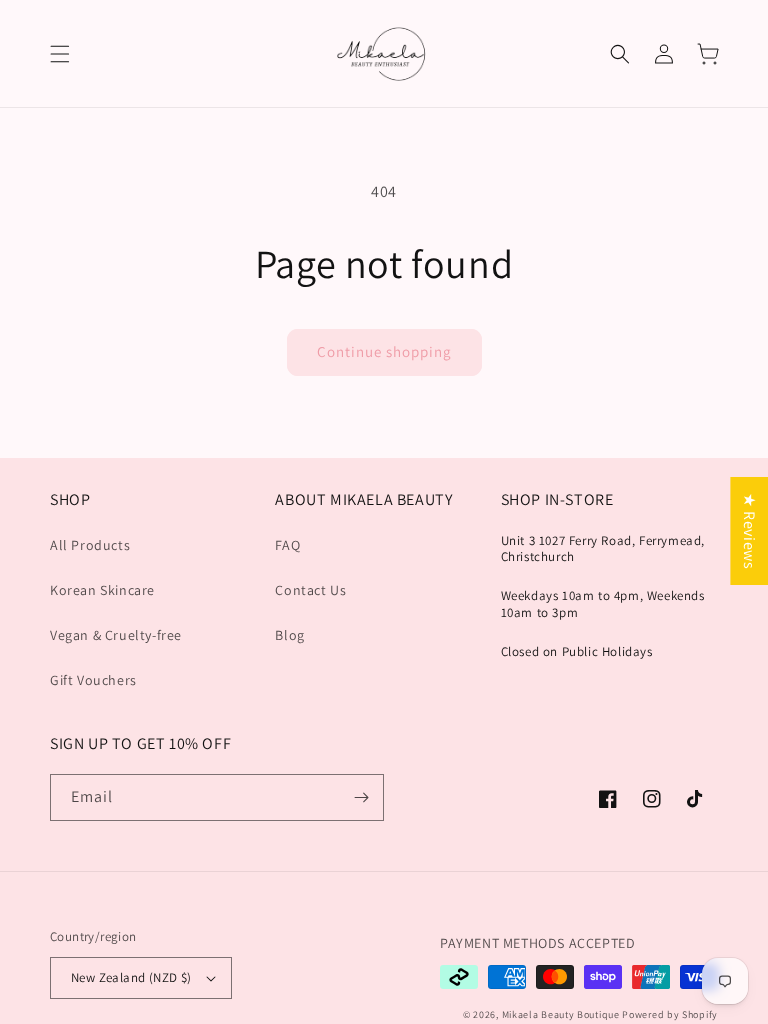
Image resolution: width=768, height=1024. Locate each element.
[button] (60, 54)
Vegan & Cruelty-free (116, 635)
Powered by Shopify (670, 1014)
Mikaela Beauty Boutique (561, 1014)
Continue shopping (384, 351)
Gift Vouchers (93, 680)
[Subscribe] (361, 797)
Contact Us (310, 590)
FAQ (287, 545)
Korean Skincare (102, 590)
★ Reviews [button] (749, 531)
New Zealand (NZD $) (131, 977)
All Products (90, 545)
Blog (289, 635)
